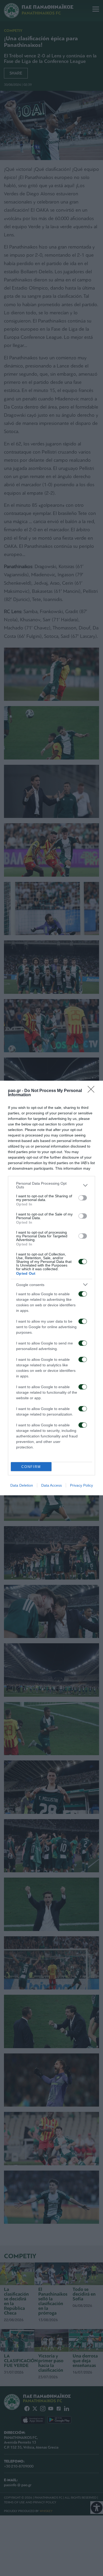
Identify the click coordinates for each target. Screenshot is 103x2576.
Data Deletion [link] (22, 1485)
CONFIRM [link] (31, 1467)
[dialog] (51, 1288)
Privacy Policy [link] (81, 1485)
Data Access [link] (51, 1485)
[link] (93, 1091)
